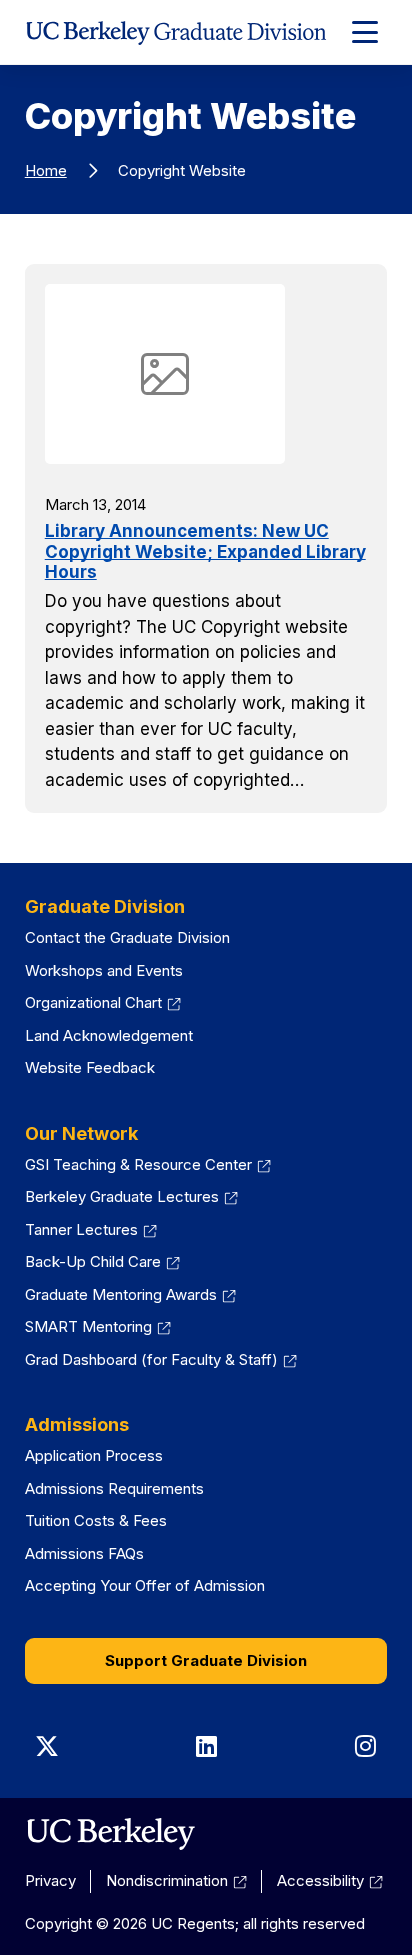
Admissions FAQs (84, 1553)
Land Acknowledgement (109, 1035)
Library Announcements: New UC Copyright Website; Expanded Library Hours (205, 551)
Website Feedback (90, 1067)
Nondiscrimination (167, 1880)
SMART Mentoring (88, 1326)
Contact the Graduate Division (127, 937)
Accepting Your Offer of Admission (145, 1585)
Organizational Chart (93, 1002)
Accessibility (320, 1880)
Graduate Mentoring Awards (121, 1294)
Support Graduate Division (206, 1660)
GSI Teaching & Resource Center (138, 1164)
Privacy (50, 1880)
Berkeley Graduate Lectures (122, 1196)
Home (46, 170)
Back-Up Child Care (93, 1261)
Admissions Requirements (114, 1488)
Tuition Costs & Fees (96, 1520)
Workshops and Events (104, 970)
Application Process (94, 1455)
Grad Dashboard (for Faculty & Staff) (151, 1359)
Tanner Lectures (81, 1229)
